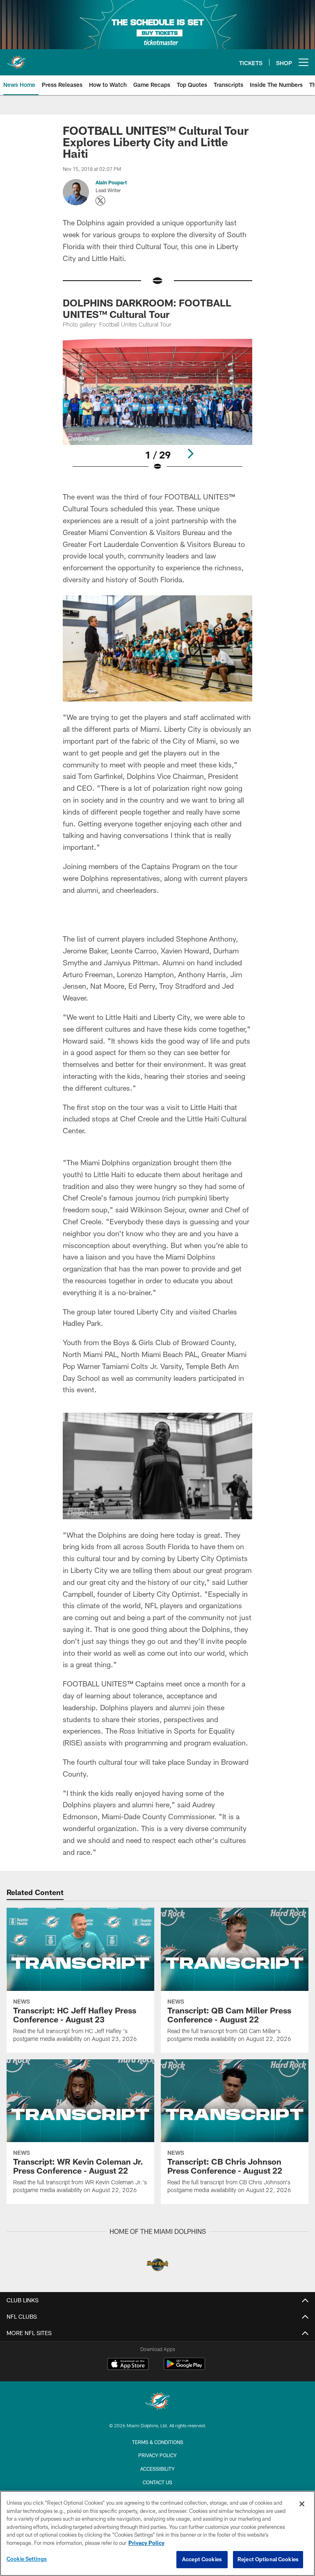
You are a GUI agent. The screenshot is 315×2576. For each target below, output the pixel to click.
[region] (157, 2533)
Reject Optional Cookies (268, 2559)
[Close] (302, 2504)
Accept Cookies (202, 2559)
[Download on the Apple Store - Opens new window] (128, 2365)
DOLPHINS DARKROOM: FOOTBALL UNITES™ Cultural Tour (147, 308)
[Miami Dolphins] (157, 2402)
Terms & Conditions (158, 2442)
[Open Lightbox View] (157, 410)
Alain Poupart (111, 182)
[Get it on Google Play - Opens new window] (184, 2368)
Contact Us (157, 2482)
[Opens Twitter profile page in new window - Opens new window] (100, 201)
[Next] (190, 454)
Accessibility (157, 2469)
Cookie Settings (27, 2559)
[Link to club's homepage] (16, 59)
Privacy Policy (157, 2455)
